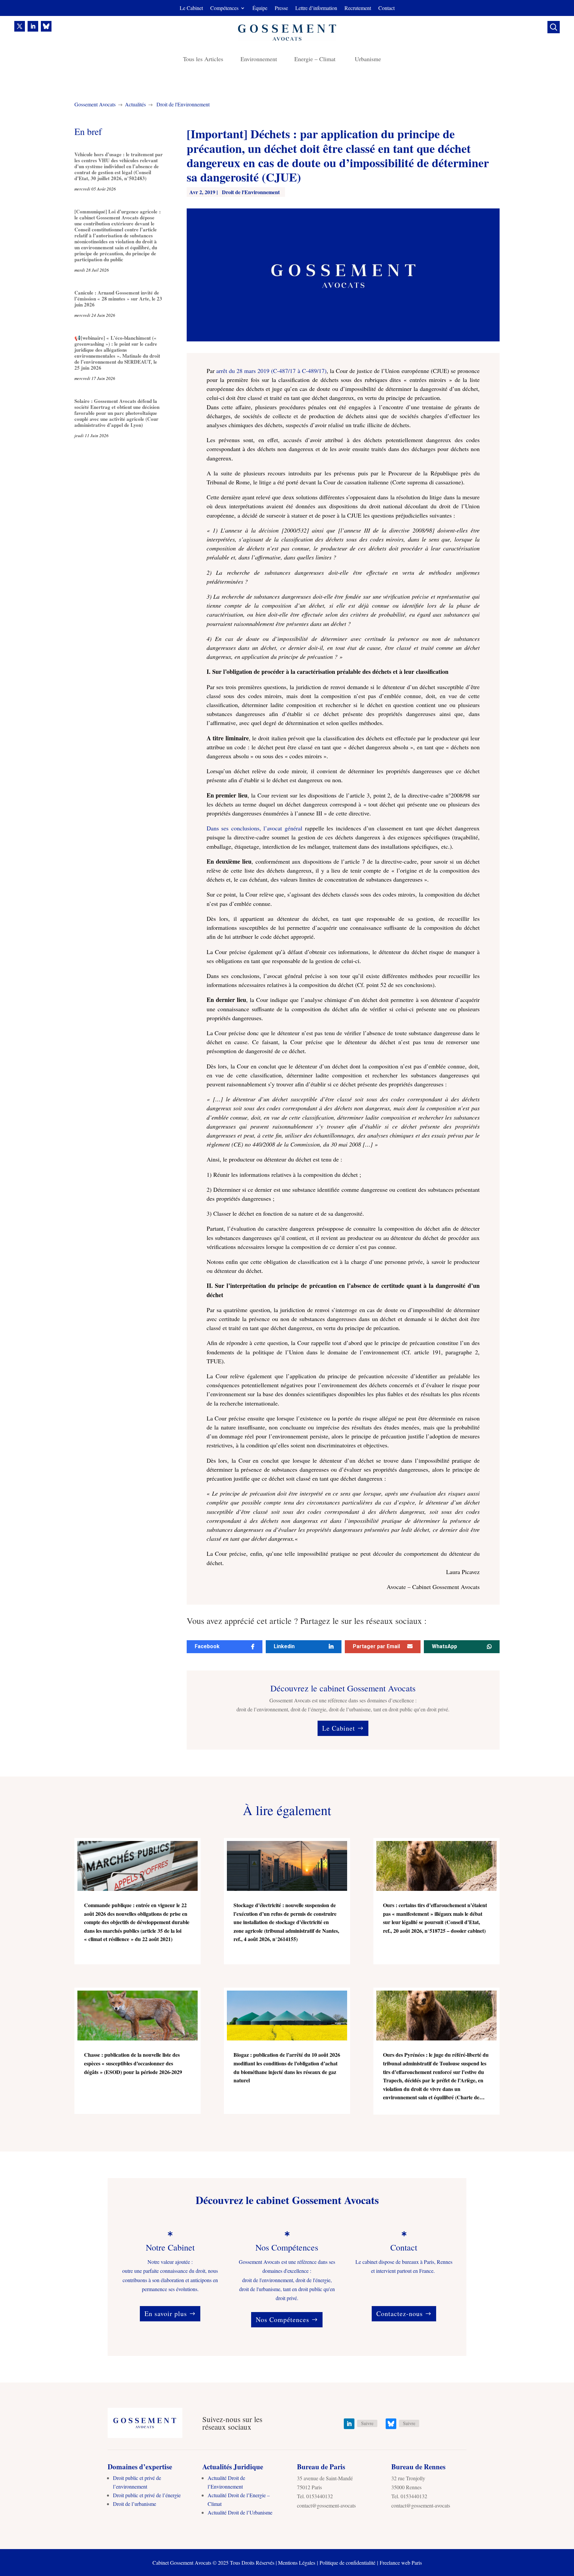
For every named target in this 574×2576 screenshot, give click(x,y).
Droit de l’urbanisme (135, 2504)
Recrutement (358, 8)
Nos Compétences (283, 2320)
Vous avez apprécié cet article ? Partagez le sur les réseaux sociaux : (307, 1621)
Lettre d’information (316, 8)
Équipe (260, 8)
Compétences (224, 8)
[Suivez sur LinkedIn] (33, 26)
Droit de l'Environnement (183, 104)
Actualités (135, 104)
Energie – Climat (316, 60)
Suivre (367, 2423)
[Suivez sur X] (20, 26)
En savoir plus (166, 2314)
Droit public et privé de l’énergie (147, 2495)
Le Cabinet (191, 8)
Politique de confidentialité (347, 2563)
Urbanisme (368, 60)
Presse (281, 8)
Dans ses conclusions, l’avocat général (254, 828)
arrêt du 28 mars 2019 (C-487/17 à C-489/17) (271, 371)
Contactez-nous (400, 2314)
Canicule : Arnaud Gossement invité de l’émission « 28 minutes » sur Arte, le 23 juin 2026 (118, 299)
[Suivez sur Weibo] (46, 26)
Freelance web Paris (401, 2563)
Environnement (259, 60)
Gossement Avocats (95, 104)
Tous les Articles (203, 60)
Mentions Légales (297, 2563)
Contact (386, 8)
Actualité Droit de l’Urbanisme (240, 2512)
